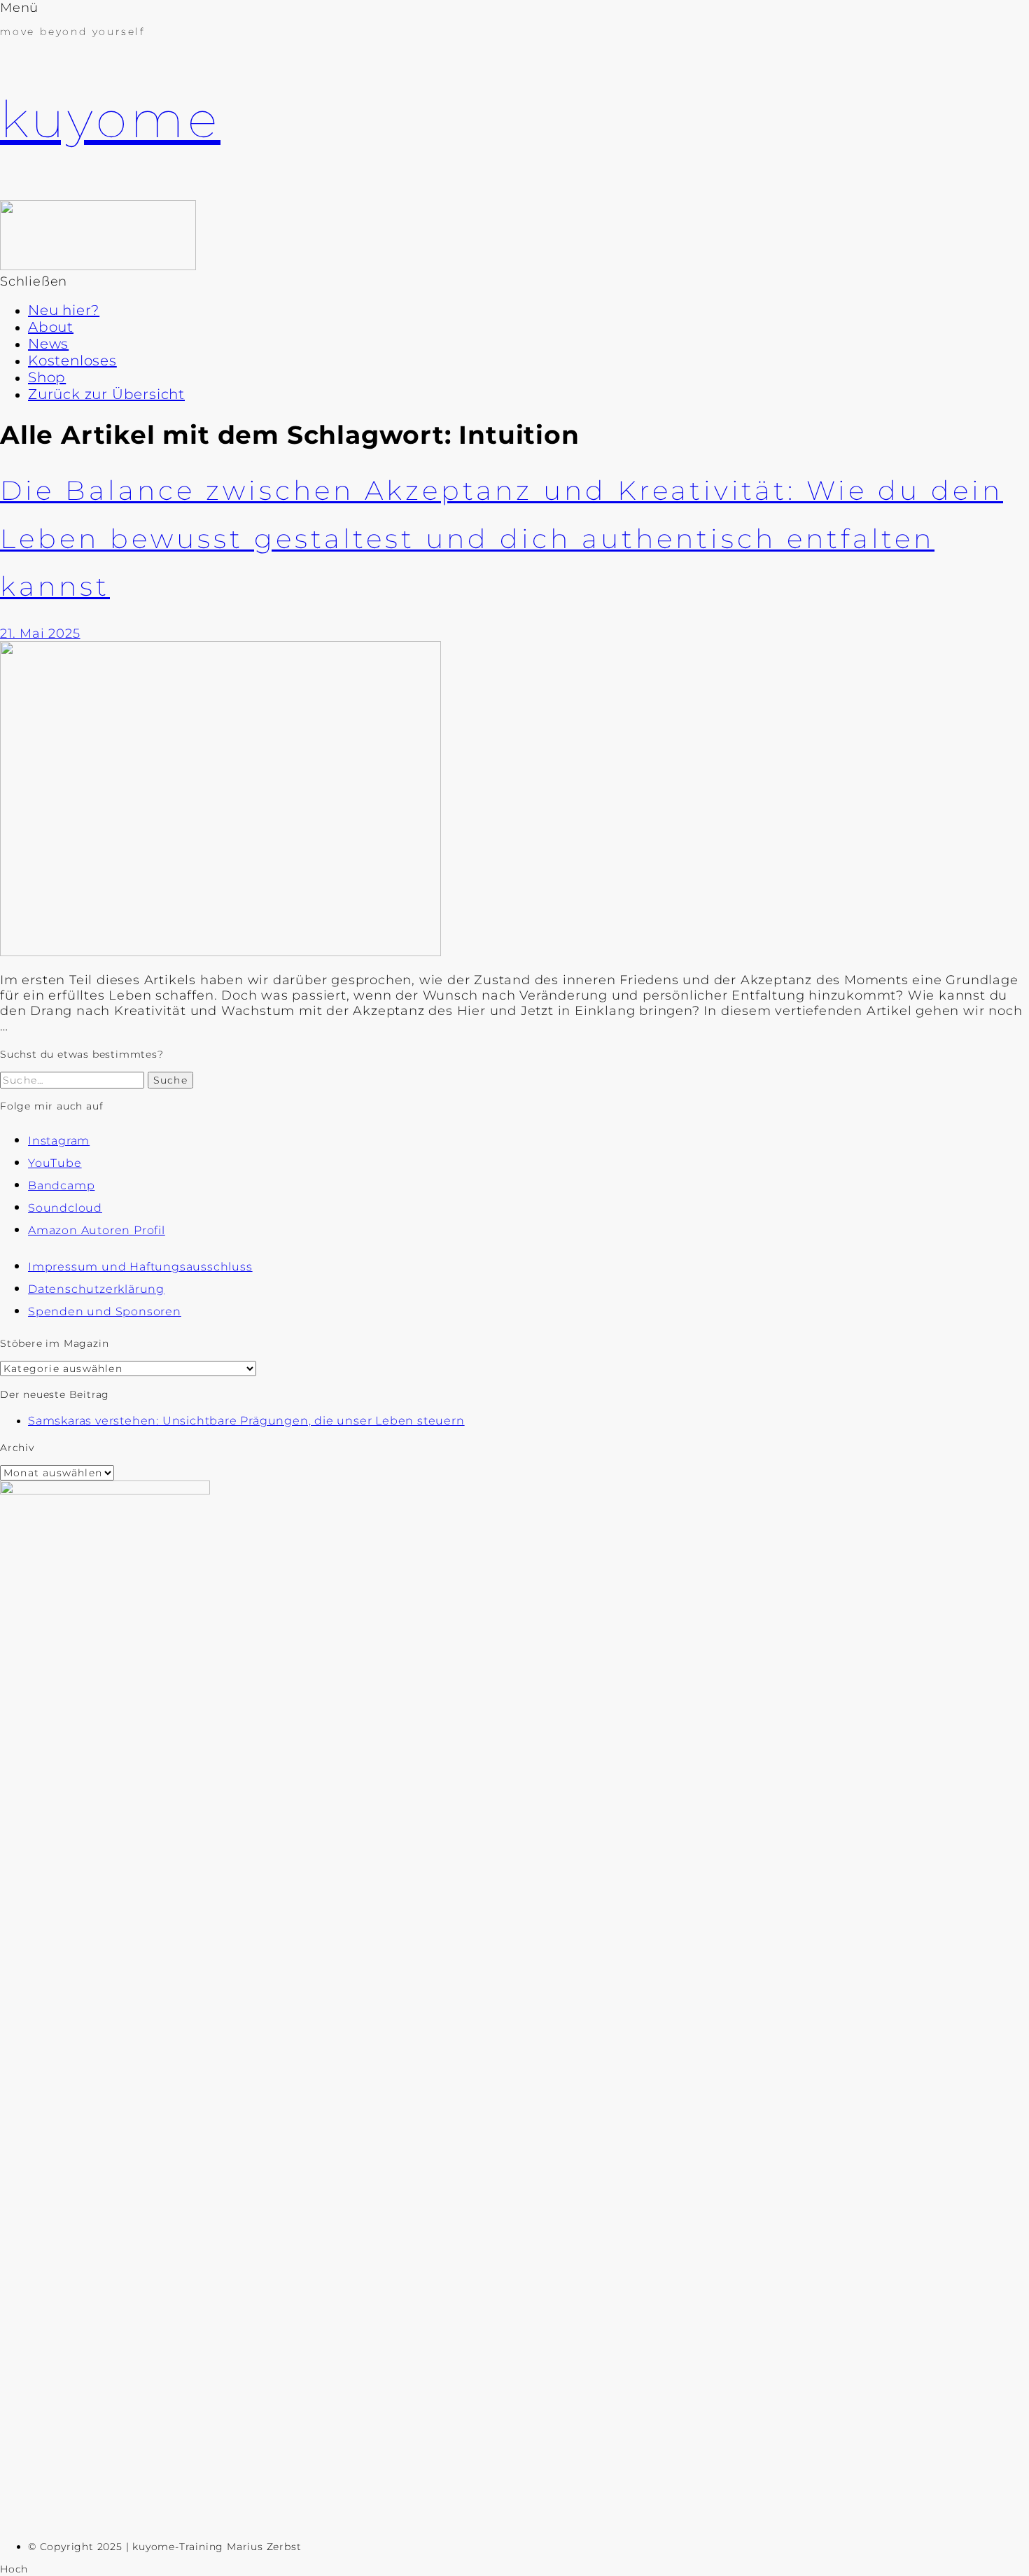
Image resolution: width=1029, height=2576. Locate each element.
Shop (47, 377)
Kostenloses (72, 360)
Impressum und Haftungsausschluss (140, 1267)
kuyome (110, 119)
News (48, 344)
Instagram (59, 1141)
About (51, 327)
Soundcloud (65, 1208)
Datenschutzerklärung (96, 1289)
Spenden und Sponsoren (105, 1311)
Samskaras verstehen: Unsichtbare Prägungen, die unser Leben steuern (246, 1421)
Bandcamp (61, 1185)
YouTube (55, 1163)
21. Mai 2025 (40, 633)
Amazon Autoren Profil (97, 1230)
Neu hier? (64, 310)
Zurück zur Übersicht (106, 394)
